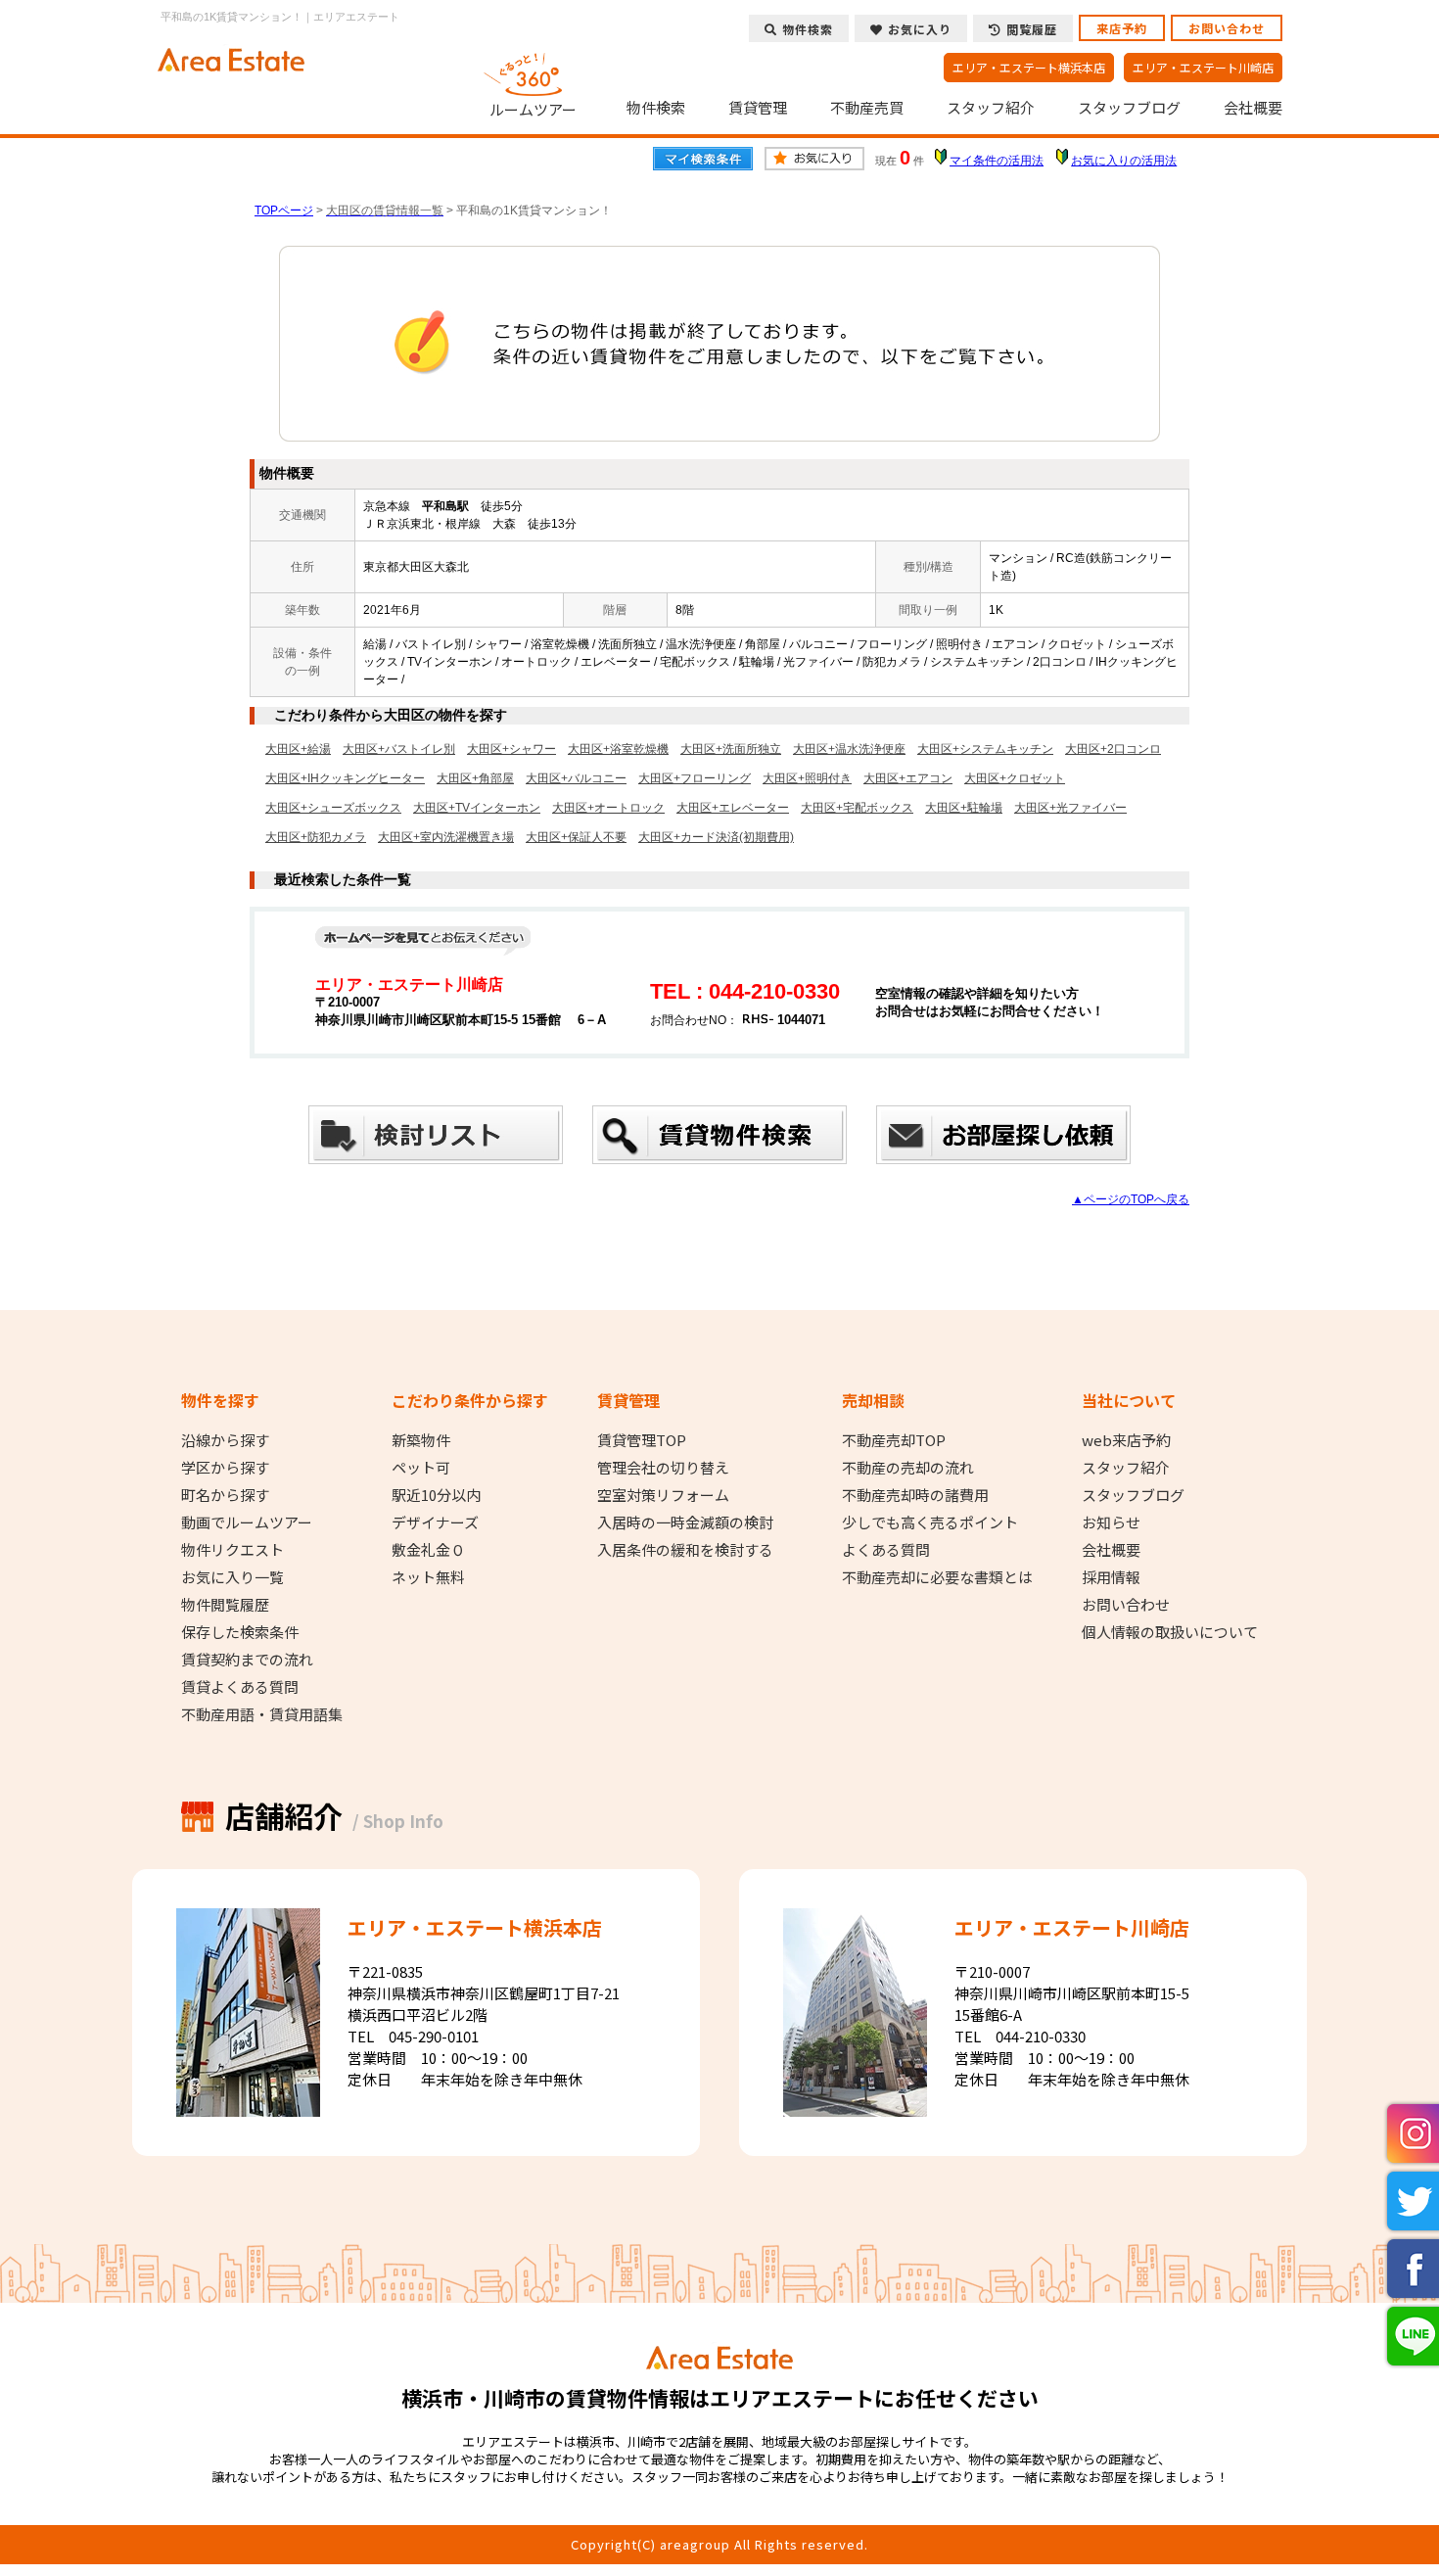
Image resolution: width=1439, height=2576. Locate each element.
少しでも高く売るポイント (930, 1522)
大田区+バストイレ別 (399, 749)
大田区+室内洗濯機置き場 (446, 837)
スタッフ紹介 (991, 108)
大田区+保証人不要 (576, 837)
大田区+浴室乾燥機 (618, 749)
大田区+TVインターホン (477, 808)
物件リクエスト (232, 1550)
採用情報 (1111, 1577)
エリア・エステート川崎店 (1203, 67)
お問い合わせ (1227, 28)
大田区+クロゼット (1015, 778)
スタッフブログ (1129, 108)
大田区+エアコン (908, 778)
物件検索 (656, 108)
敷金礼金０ (428, 1550)
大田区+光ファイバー (1070, 808)
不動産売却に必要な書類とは (937, 1577)
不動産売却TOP (894, 1440)
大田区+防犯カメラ (316, 837)
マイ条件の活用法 (997, 161)
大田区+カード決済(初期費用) (716, 837)
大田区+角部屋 (475, 778)
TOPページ (284, 211)
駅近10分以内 (436, 1495)
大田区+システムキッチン (985, 749)
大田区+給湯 (298, 749)
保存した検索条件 (240, 1632)
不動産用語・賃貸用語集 (262, 1714)
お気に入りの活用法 (1124, 161)
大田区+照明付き (807, 778)
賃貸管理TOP (642, 1440)
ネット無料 (428, 1577)
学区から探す (225, 1468)
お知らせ (1111, 1522)
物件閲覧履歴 (225, 1605)
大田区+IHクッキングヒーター (345, 778)
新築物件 (421, 1440)
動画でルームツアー (247, 1522)
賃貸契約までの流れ (247, 1660)
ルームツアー (533, 109)
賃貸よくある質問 (240, 1687)
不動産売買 (867, 108)
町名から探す (225, 1495)
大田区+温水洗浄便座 (849, 749)
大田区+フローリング (695, 778)
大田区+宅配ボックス (857, 808)
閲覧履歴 (1032, 29)
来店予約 (1122, 28)
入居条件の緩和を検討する (685, 1550)
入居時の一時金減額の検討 (685, 1522)
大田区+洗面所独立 (731, 749)
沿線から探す (225, 1440)
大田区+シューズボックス (333, 808)
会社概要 (1253, 108)
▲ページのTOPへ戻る (1131, 1199)
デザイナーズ (435, 1522)
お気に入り (920, 29)
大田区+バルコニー (576, 778)
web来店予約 (1126, 1440)
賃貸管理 (758, 108)
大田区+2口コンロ (1113, 749)
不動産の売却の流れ (908, 1468)
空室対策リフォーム (663, 1495)
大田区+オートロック (608, 808)
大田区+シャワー (511, 749)
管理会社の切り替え (663, 1468)
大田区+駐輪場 (964, 808)
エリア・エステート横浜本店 (1029, 67)
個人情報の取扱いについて (1170, 1632)
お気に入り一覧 (232, 1577)
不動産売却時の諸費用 (915, 1495)
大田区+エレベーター (733, 808)
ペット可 (421, 1468)
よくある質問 (886, 1550)
